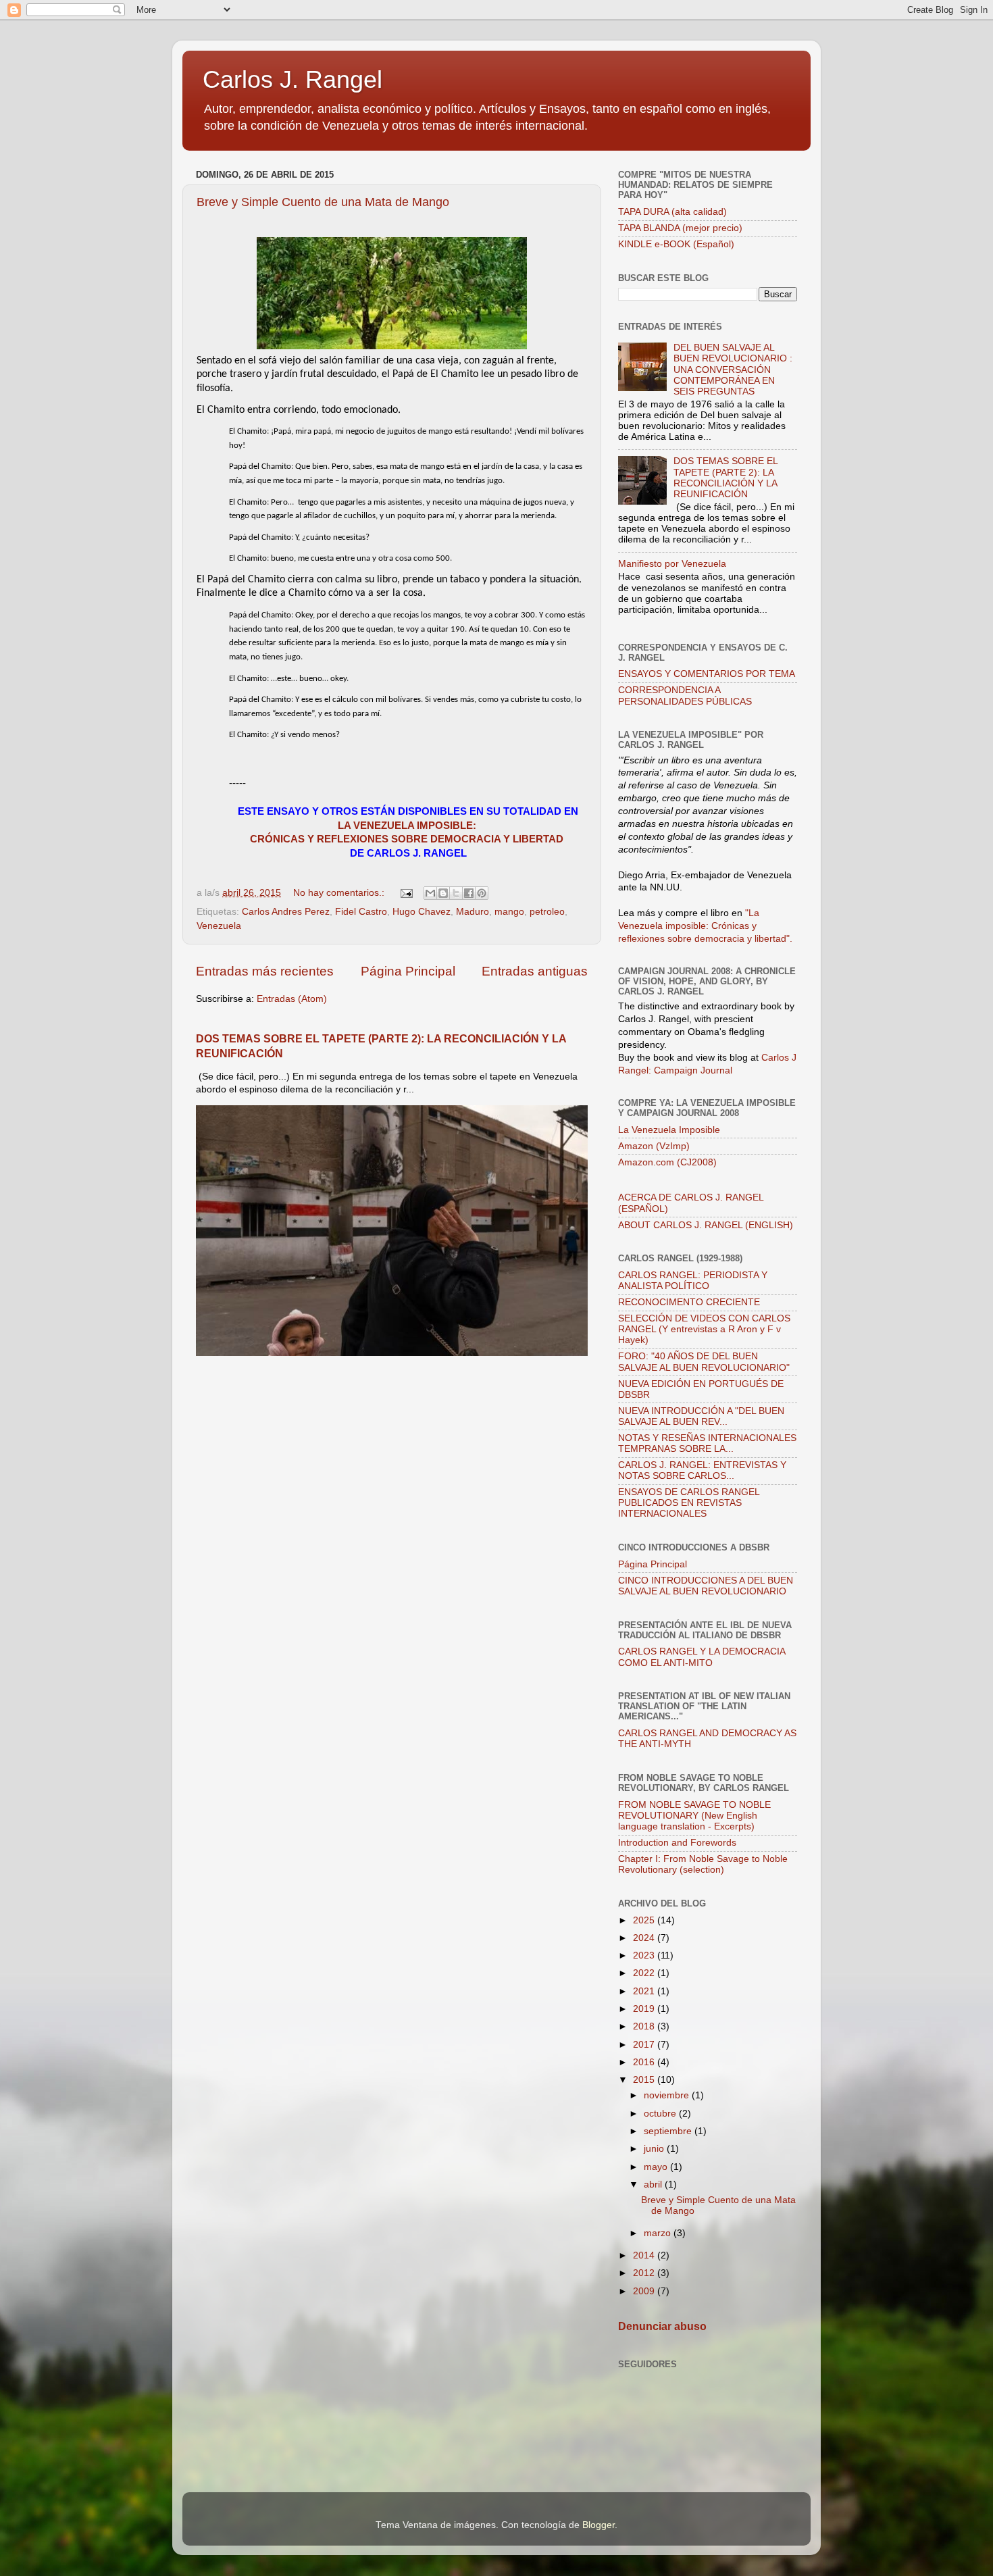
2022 (645, 1973)
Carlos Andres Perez (286, 912)
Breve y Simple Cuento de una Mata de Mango (323, 202)
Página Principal (408, 971)
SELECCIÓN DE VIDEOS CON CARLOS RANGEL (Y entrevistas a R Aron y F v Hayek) (704, 1329)
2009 (645, 2291)
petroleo (547, 912)
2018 (645, 2026)
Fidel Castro (361, 912)
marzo (659, 2233)
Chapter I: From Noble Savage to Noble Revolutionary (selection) (703, 1864)
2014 (645, 2255)
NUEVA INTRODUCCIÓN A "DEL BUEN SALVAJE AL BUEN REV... (701, 1416)
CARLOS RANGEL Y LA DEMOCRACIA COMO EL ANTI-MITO (702, 1657)
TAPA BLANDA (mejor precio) (680, 228)
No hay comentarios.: (340, 893)
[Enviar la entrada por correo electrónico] (406, 893)
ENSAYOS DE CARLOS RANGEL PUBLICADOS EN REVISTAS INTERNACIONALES (689, 1503)
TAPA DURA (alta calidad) (672, 212)
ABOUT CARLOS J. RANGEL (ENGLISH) (706, 1225)
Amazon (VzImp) (654, 1146)
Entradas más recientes (265, 971)
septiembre (669, 2131)
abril (654, 2184)
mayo (657, 2167)
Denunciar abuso (662, 2326)
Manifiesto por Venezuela (672, 564)
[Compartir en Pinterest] (482, 893)
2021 (645, 1991)
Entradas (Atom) (292, 999)
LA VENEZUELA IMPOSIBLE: (408, 826)
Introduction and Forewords (677, 1843)
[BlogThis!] (443, 893)
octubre (661, 2114)
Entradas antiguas (535, 971)
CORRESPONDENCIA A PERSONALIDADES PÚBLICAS (685, 696)
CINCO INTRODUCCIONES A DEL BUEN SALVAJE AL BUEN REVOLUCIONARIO (706, 1586)
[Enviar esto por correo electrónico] (430, 893)
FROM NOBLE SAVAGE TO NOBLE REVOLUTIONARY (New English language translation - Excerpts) (694, 1816)
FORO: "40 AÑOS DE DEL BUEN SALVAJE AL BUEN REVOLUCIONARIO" (704, 1362)
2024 (645, 1938)
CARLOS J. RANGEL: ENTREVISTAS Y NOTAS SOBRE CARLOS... (702, 1470)
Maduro (473, 912)
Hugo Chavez (422, 912)
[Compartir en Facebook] (469, 893)
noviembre (668, 2095)
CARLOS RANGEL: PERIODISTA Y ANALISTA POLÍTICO (693, 1281)
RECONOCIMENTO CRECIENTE (689, 1302)
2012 (645, 2273)
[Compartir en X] (456, 893)
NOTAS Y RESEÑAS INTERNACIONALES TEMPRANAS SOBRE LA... (707, 1443)
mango (509, 912)
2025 (645, 1920)
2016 (645, 2062)
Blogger (599, 2525)
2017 (645, 2045)
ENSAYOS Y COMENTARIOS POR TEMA (707, 674)
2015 (645, 2080)
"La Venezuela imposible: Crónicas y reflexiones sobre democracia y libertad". (705, 926)
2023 (645, 1955)
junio (655, 2149)
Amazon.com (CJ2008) (667, 1162)
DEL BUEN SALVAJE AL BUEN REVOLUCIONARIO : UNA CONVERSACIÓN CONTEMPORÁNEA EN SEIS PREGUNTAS (733, 370)
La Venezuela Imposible (669, 1130)
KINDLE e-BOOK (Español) (676, 244)
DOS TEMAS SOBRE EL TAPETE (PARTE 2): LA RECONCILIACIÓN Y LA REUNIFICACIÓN (725, 478)
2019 (645, 2009)
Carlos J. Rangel (292, 79)
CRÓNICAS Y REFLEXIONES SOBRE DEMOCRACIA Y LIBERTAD (407, 839)
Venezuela (219, 926)
